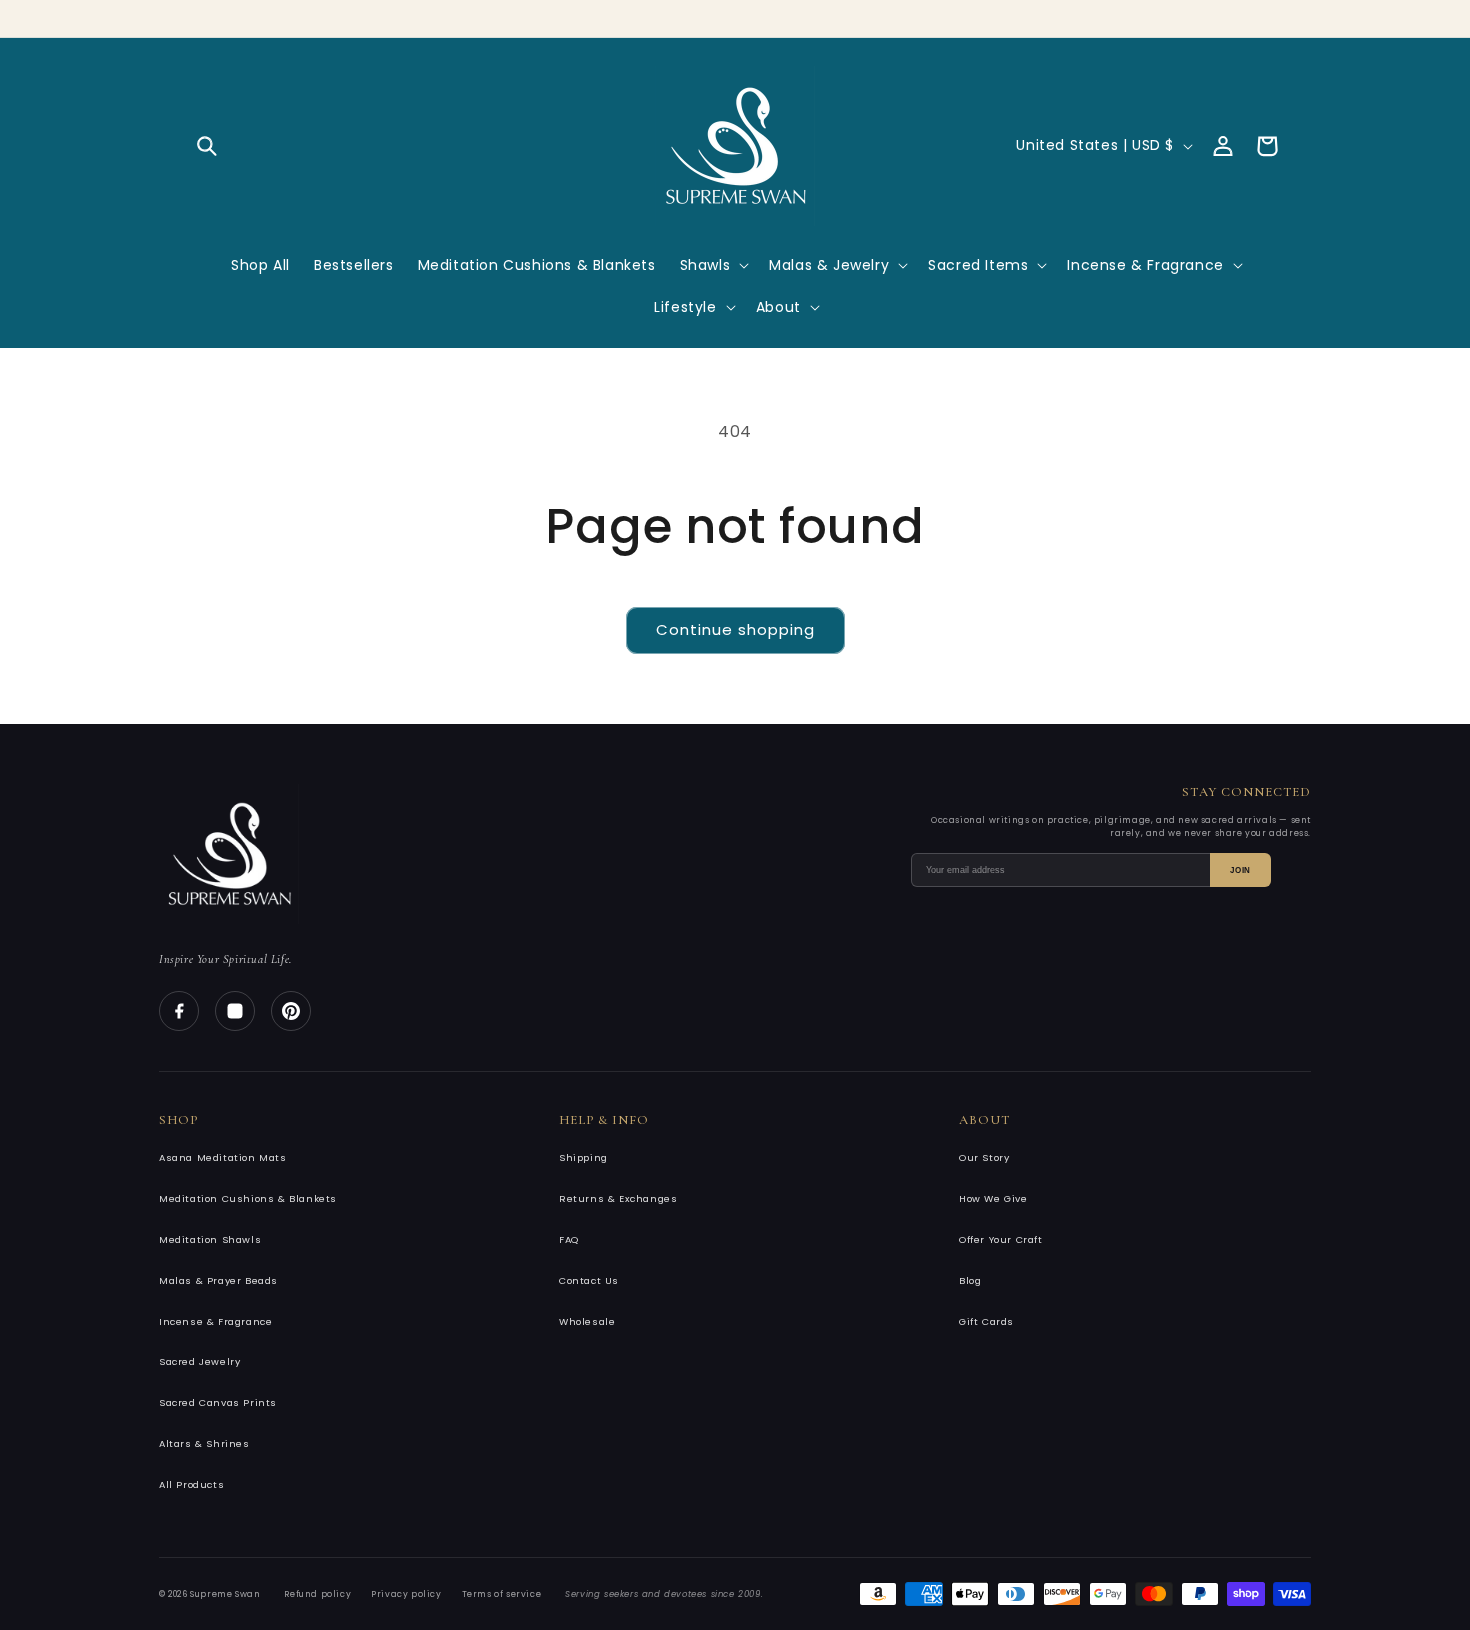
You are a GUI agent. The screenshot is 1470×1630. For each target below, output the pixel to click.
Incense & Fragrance (215, 1321)
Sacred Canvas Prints (218, 1402)
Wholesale (587, 1321)
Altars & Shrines (204, 1443)
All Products (191, 1484)
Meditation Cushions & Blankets (248, 1198)
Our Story (984, 1157)
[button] (207, 146)
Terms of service (502, 1594)
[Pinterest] (291, 1011)
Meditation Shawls (210, 1239)
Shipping (583, 1157)
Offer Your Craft (1001, 1239)
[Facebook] (179, 1011)
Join (1240, 870)
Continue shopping (735, 629)
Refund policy (317, 1594)
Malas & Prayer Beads (218, 1280)
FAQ (569, 1239)
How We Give (993, 1198)
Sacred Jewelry (199, 1361)
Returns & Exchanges (618, 1198)
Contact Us (589, 1280)
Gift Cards (986, 1321)
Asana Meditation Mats (223, 1157)
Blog (970, 1280)
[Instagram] (235, 1011)
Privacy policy (406, 1594)
